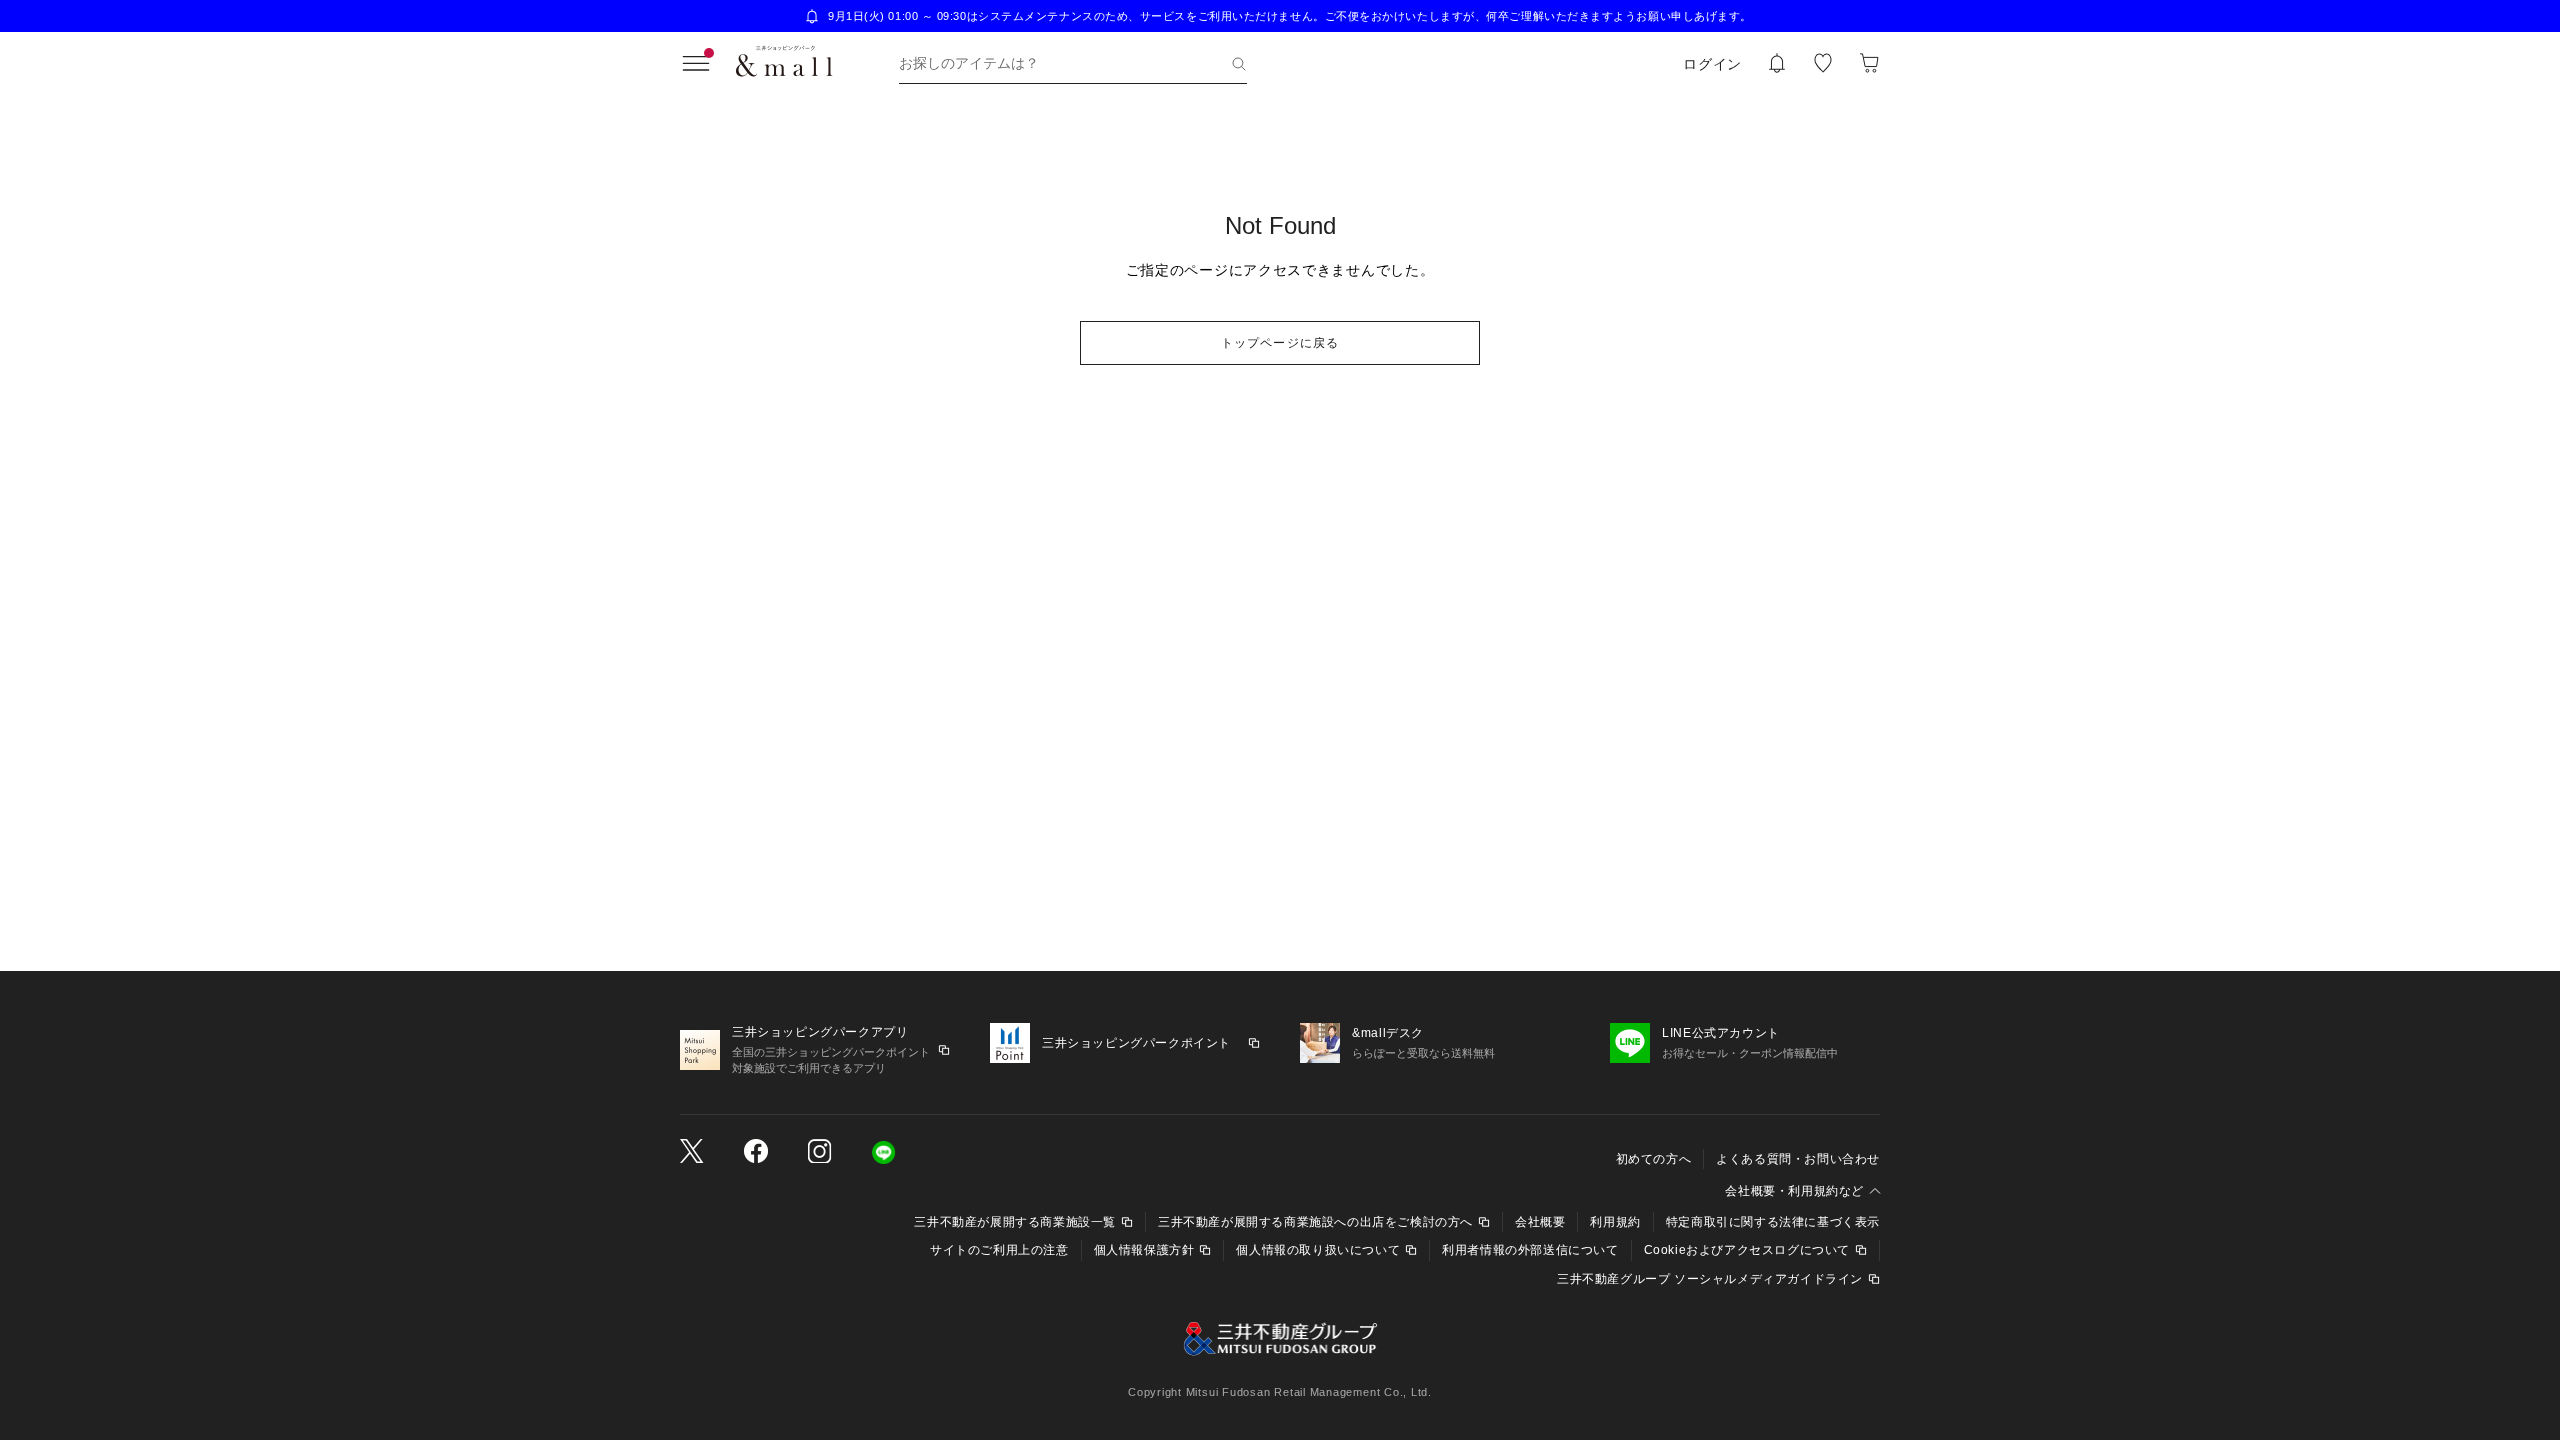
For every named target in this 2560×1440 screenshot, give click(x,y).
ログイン (1712, 64)
